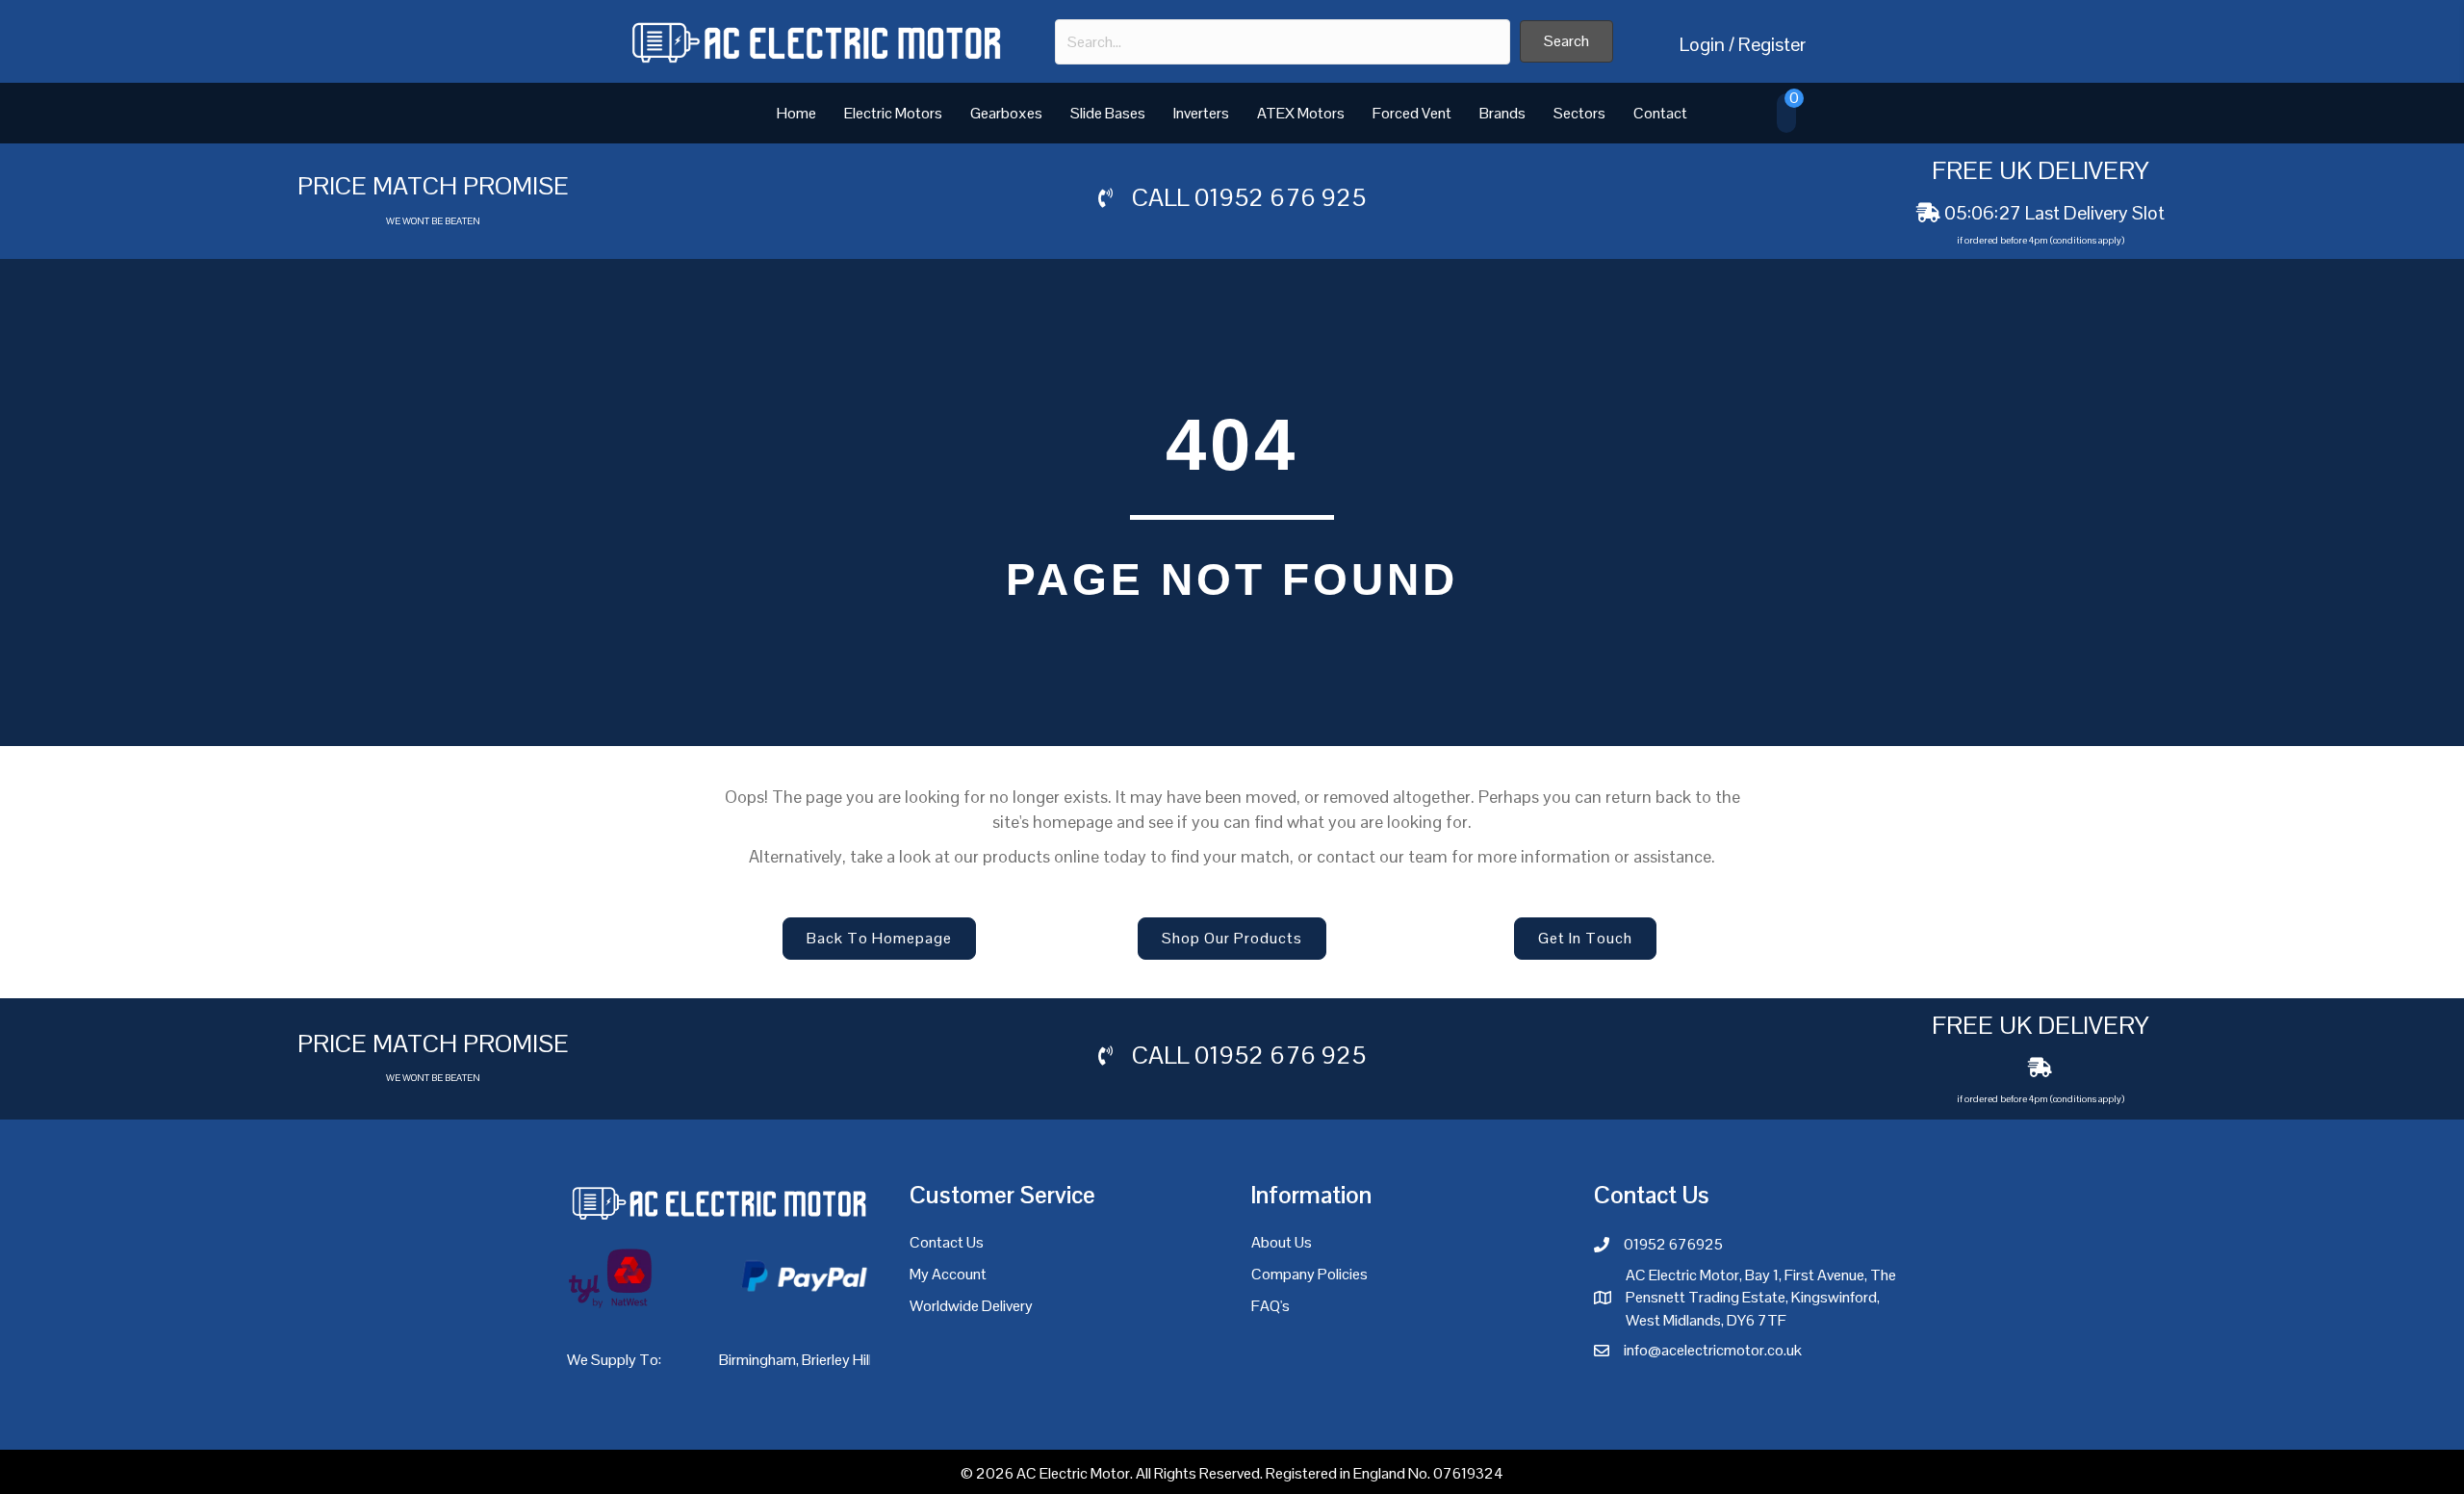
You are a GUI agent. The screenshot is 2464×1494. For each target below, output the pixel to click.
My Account (948, 1274)
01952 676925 (1673, 1244)
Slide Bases (1108, 113)
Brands (1502, 113)
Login (1702, 44)
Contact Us (947, 1242)
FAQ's (1270, 1306)
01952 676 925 (1280, 197)
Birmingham (757, 1360)
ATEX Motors (1301, 113)
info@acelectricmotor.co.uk (1713, 1350)
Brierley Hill (837, 1360)
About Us (1282, 1242)
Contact (1660, 113)
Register (1772, 44)
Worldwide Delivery (971, 1306)
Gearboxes (1006, 113)
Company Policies (1309, 1274)
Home (796, 113)
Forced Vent (1412, 113)
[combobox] (1283, 42)
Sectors (1579, 113)
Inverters (1201, 113)
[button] (1566, 41)
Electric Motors (893, 113)
